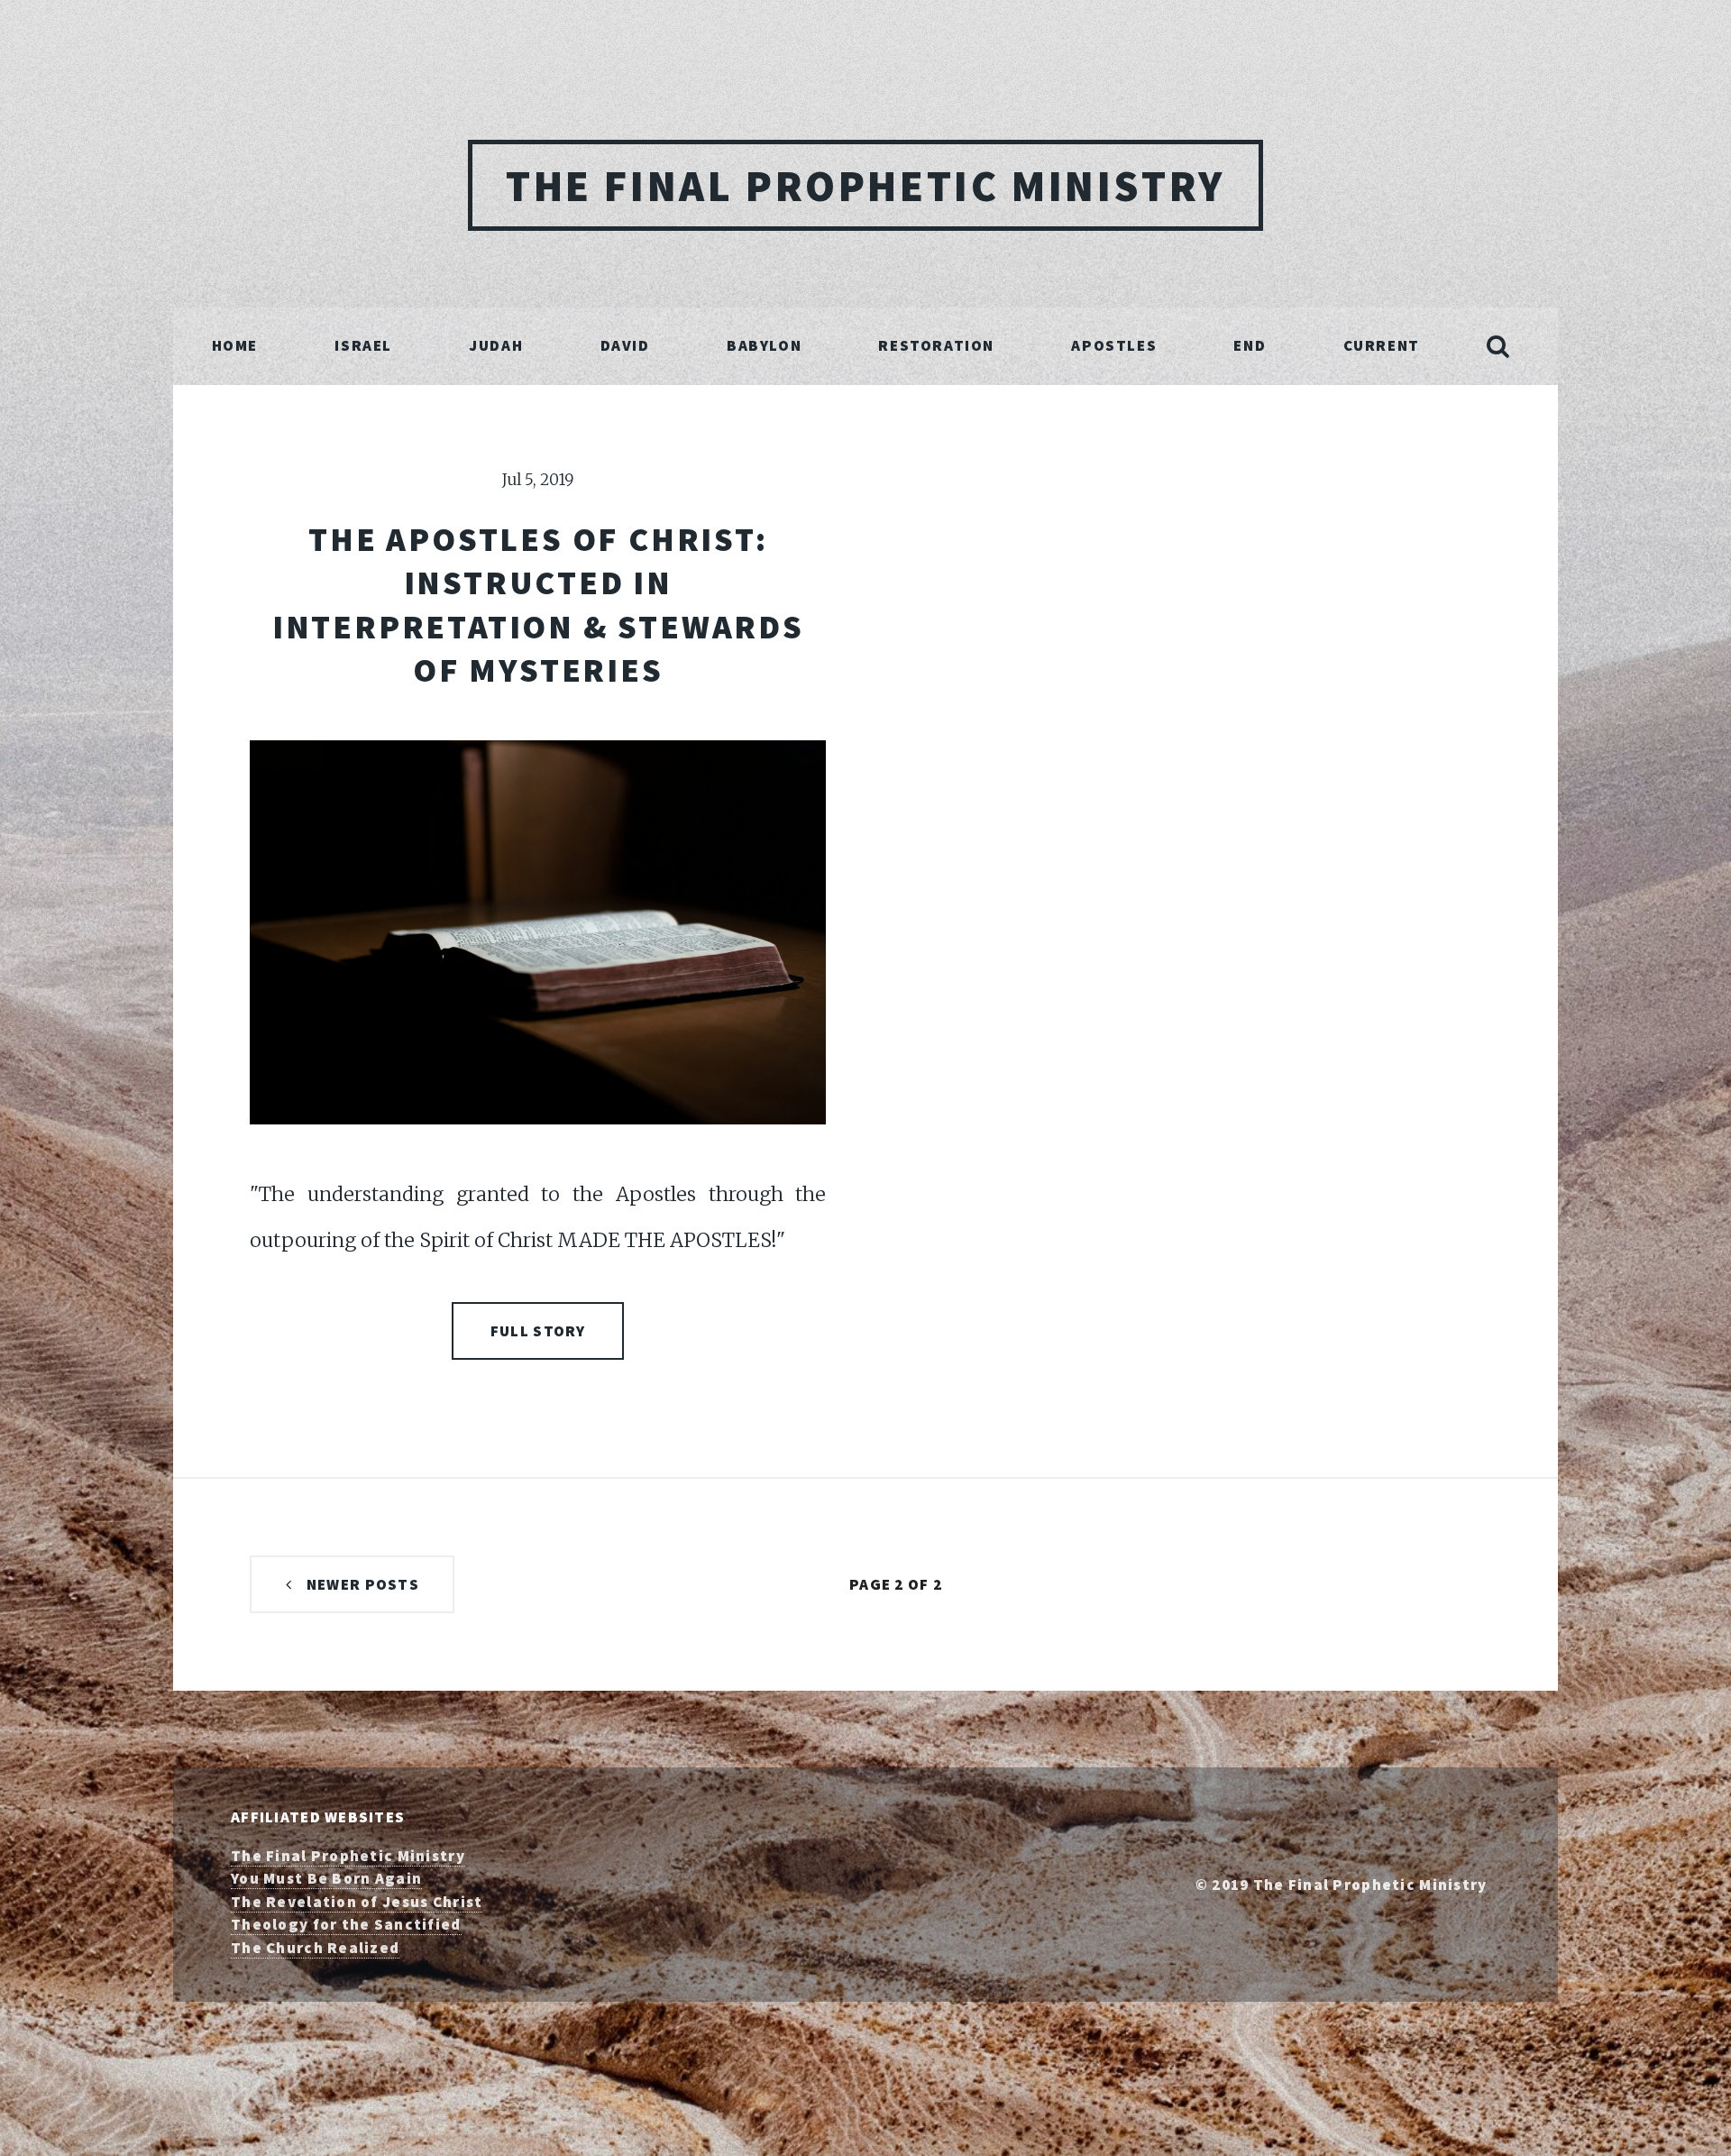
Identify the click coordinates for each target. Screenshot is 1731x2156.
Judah (496, 345)
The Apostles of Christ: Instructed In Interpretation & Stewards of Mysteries (538, 605)
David (625, 345)
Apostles (1114, 345)
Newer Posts (363, 1584)
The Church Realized (315, 1948)
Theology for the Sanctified (346, 1924)
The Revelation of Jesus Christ (357, 1902)
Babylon (764, 345)
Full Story (538, 1331)
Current (1382, 345)
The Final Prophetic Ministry (865, 186)
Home (235, 345)
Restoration (936, 345)
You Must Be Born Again (326, 1878)
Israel (363, 345)
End (1250, 345)
